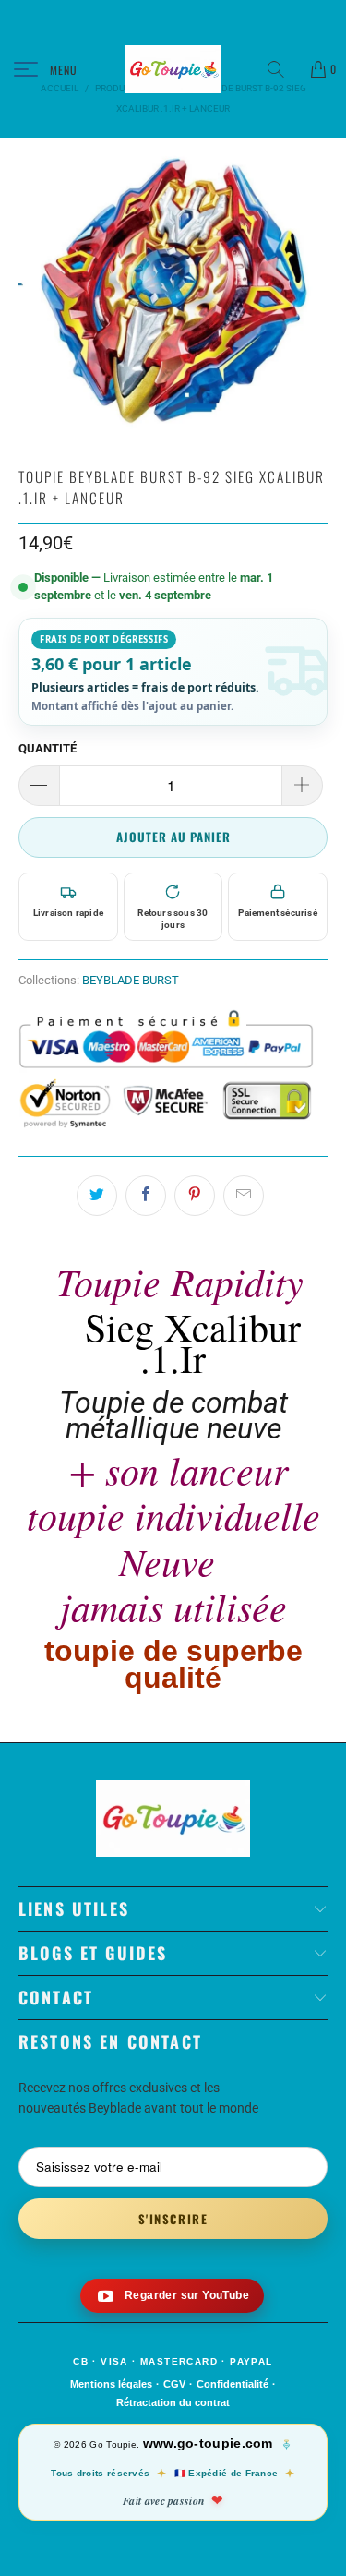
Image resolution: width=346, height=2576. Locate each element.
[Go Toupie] (173, 69)
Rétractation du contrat (173, 2402)
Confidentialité (233, 2384)
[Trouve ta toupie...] (282, 69)
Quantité (48, 748)
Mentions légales (111, 2384)
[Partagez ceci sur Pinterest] (195, 1196)
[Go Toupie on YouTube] (172, 2296)
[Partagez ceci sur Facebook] (146, 1196)
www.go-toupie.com (208, 2443)
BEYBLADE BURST (131, 980)
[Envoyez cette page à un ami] (244, 1196)
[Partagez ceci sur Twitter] (97, 1196)
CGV (174, 2384)
